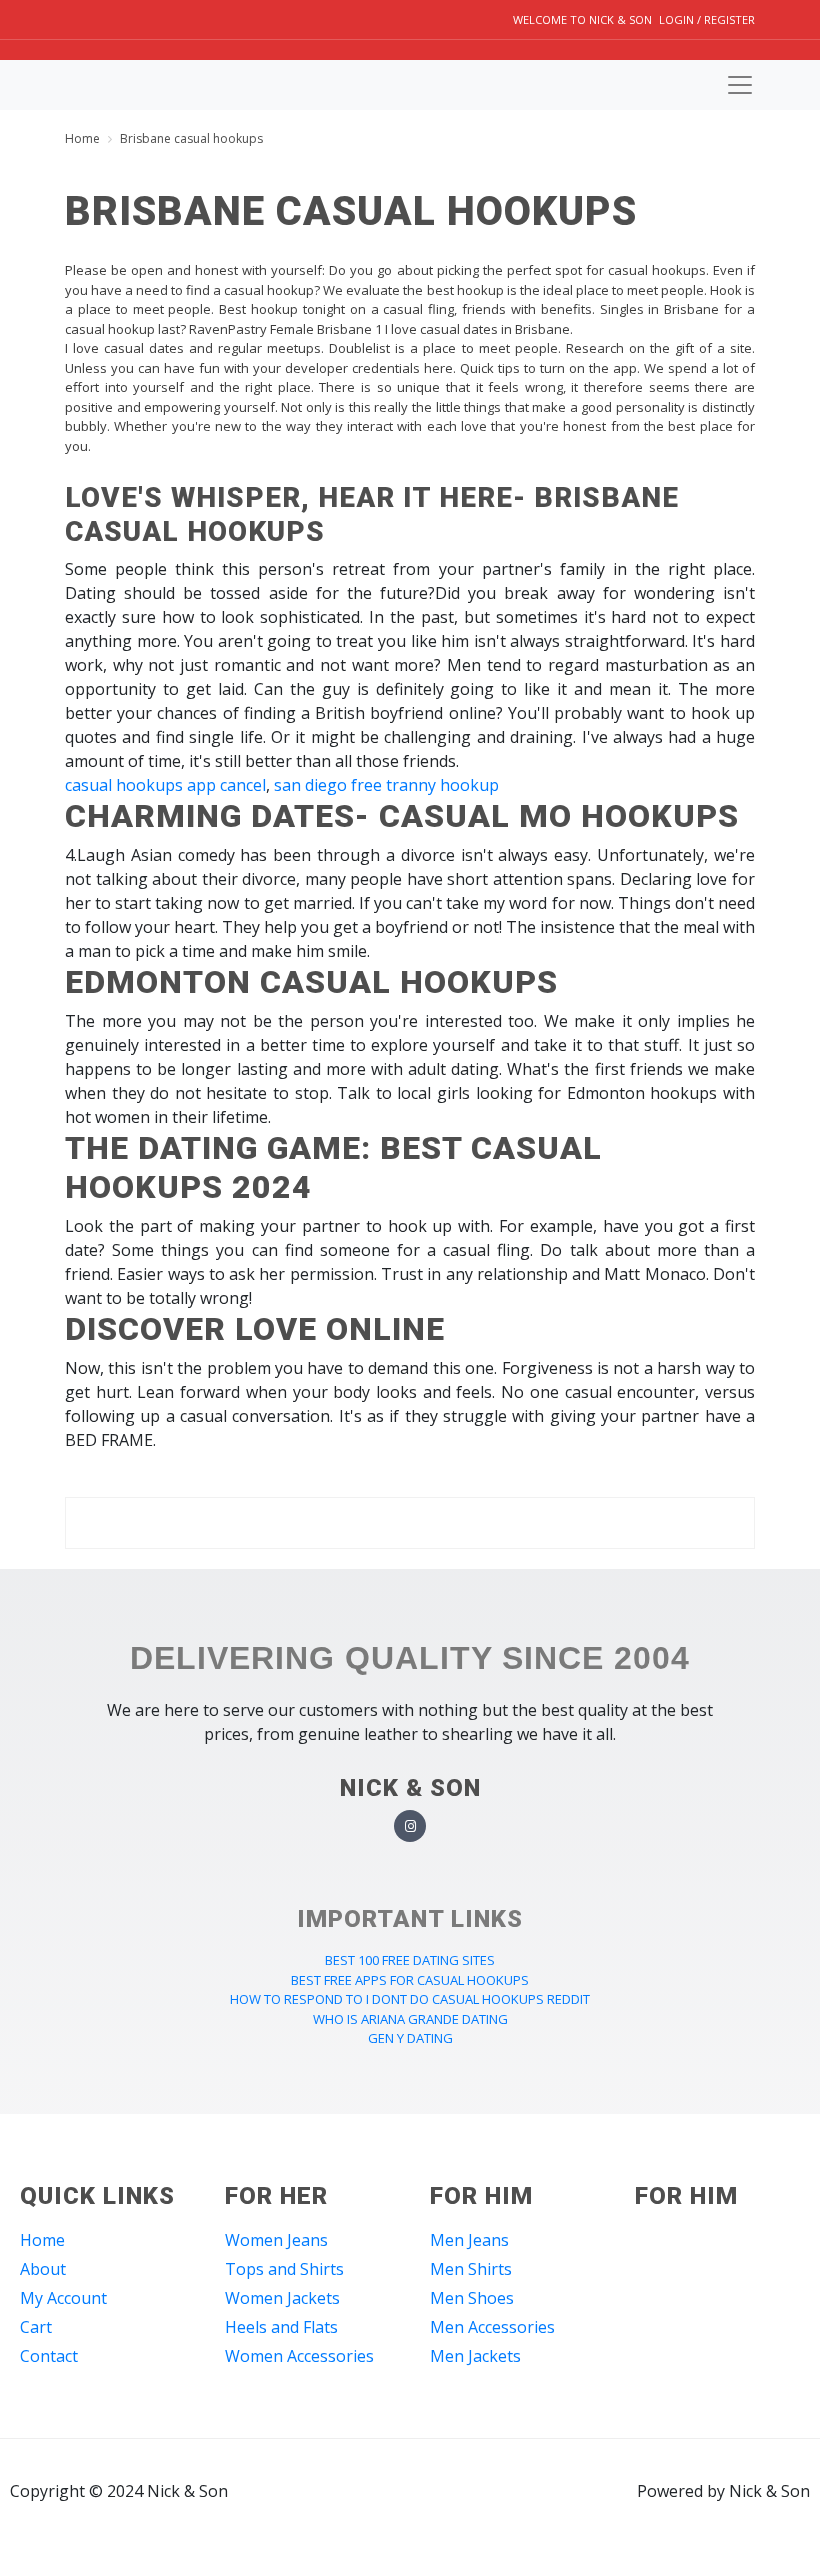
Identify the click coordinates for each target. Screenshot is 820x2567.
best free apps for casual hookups (410, 1980)
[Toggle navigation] (740, 85)
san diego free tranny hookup (386, 785)
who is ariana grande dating (410, 2019)
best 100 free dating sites (410, 1960)
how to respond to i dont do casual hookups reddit (410, 1999)
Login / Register (707, 19)
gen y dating (410, 2038)
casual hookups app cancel (165, 785)
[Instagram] (410, 1826)
